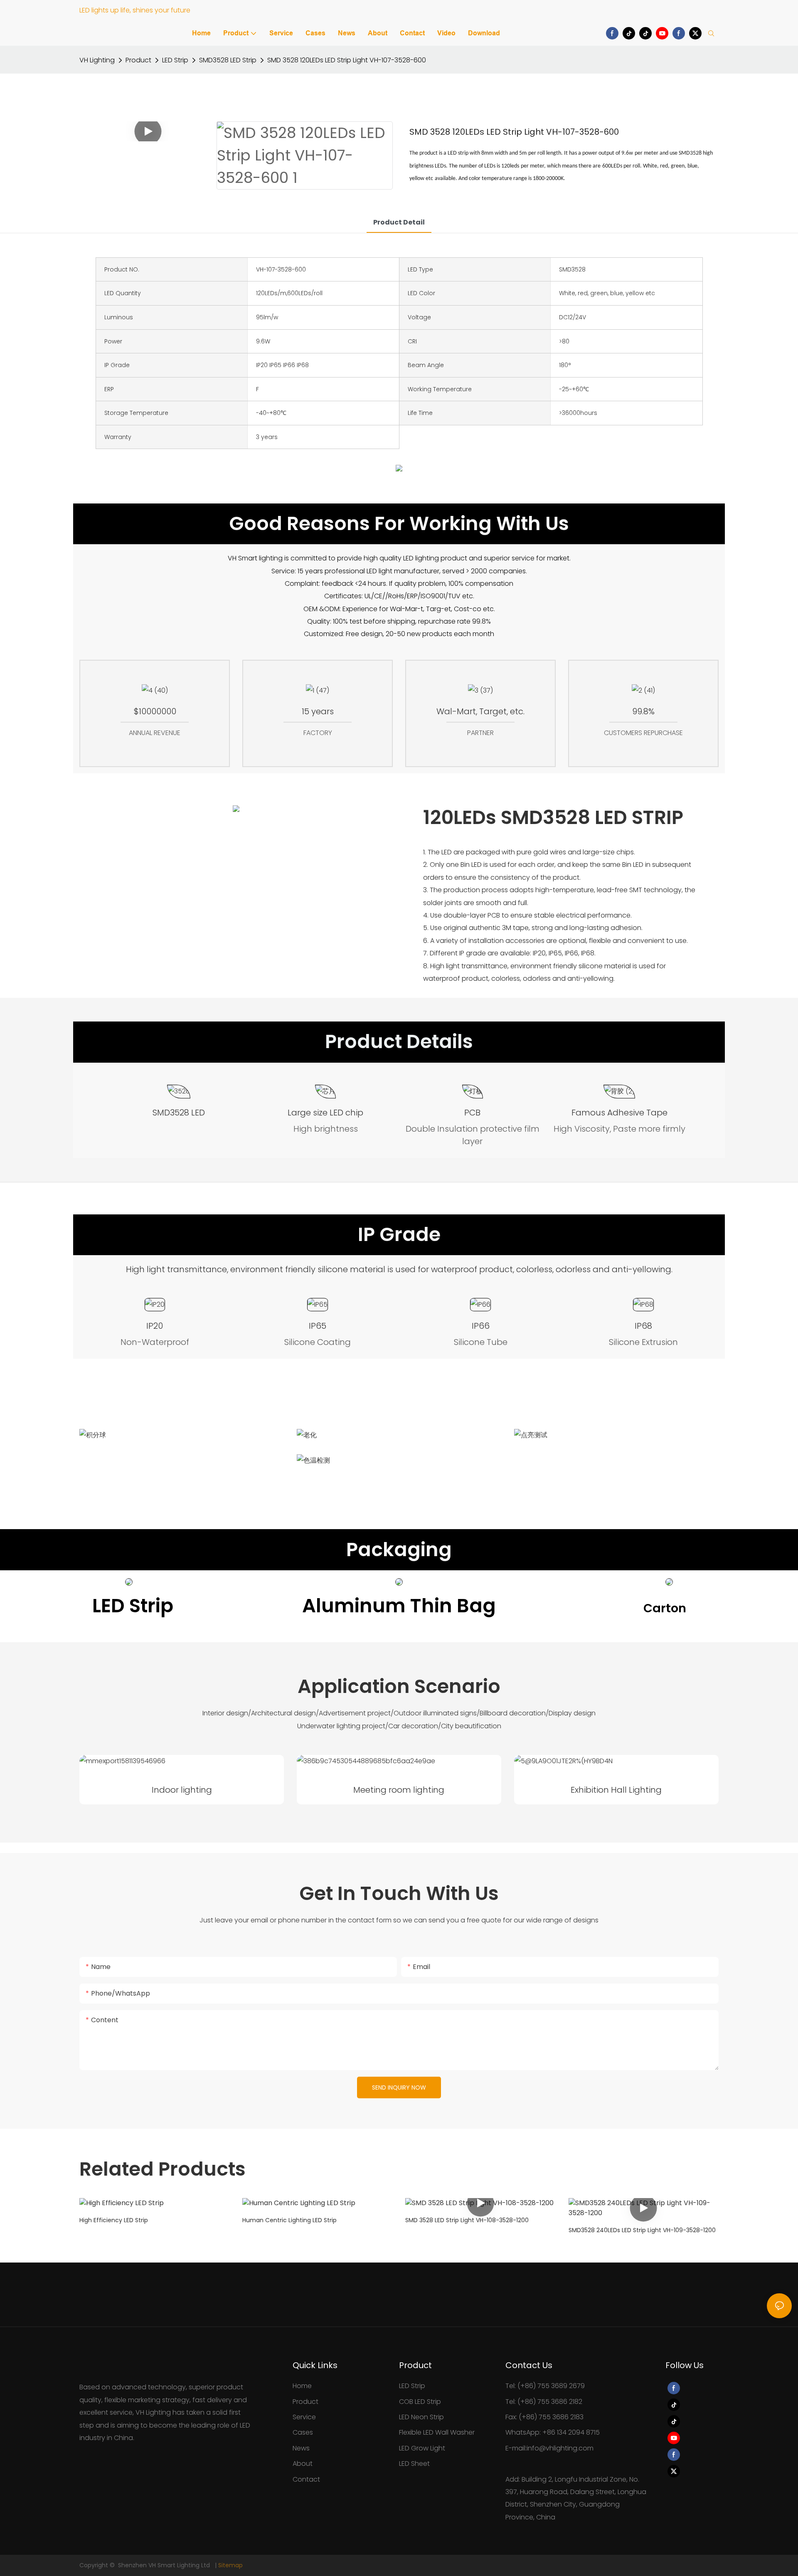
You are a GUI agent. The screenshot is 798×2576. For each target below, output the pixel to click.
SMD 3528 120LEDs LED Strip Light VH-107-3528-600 (347, 60)
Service (304, 2417)
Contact (306, 2479)
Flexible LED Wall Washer (437, 2432)
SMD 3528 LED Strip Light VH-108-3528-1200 (467, 2220)
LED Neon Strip (421, 2417)
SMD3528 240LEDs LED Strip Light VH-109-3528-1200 (642, 2230)
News (301, 2448)
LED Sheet (414, 2464)
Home (302, 2386)
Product (138, 60)
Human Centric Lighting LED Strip (289, 2220)
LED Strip (175, 60)
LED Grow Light (422, 2448)
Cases (303, 2432)
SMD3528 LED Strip (228, 60)
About (303, 2464)
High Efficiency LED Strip (114, 2220)
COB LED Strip (420, 2402)
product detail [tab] (399, 222)
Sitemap (230, 2565)
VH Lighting (97, 60)
